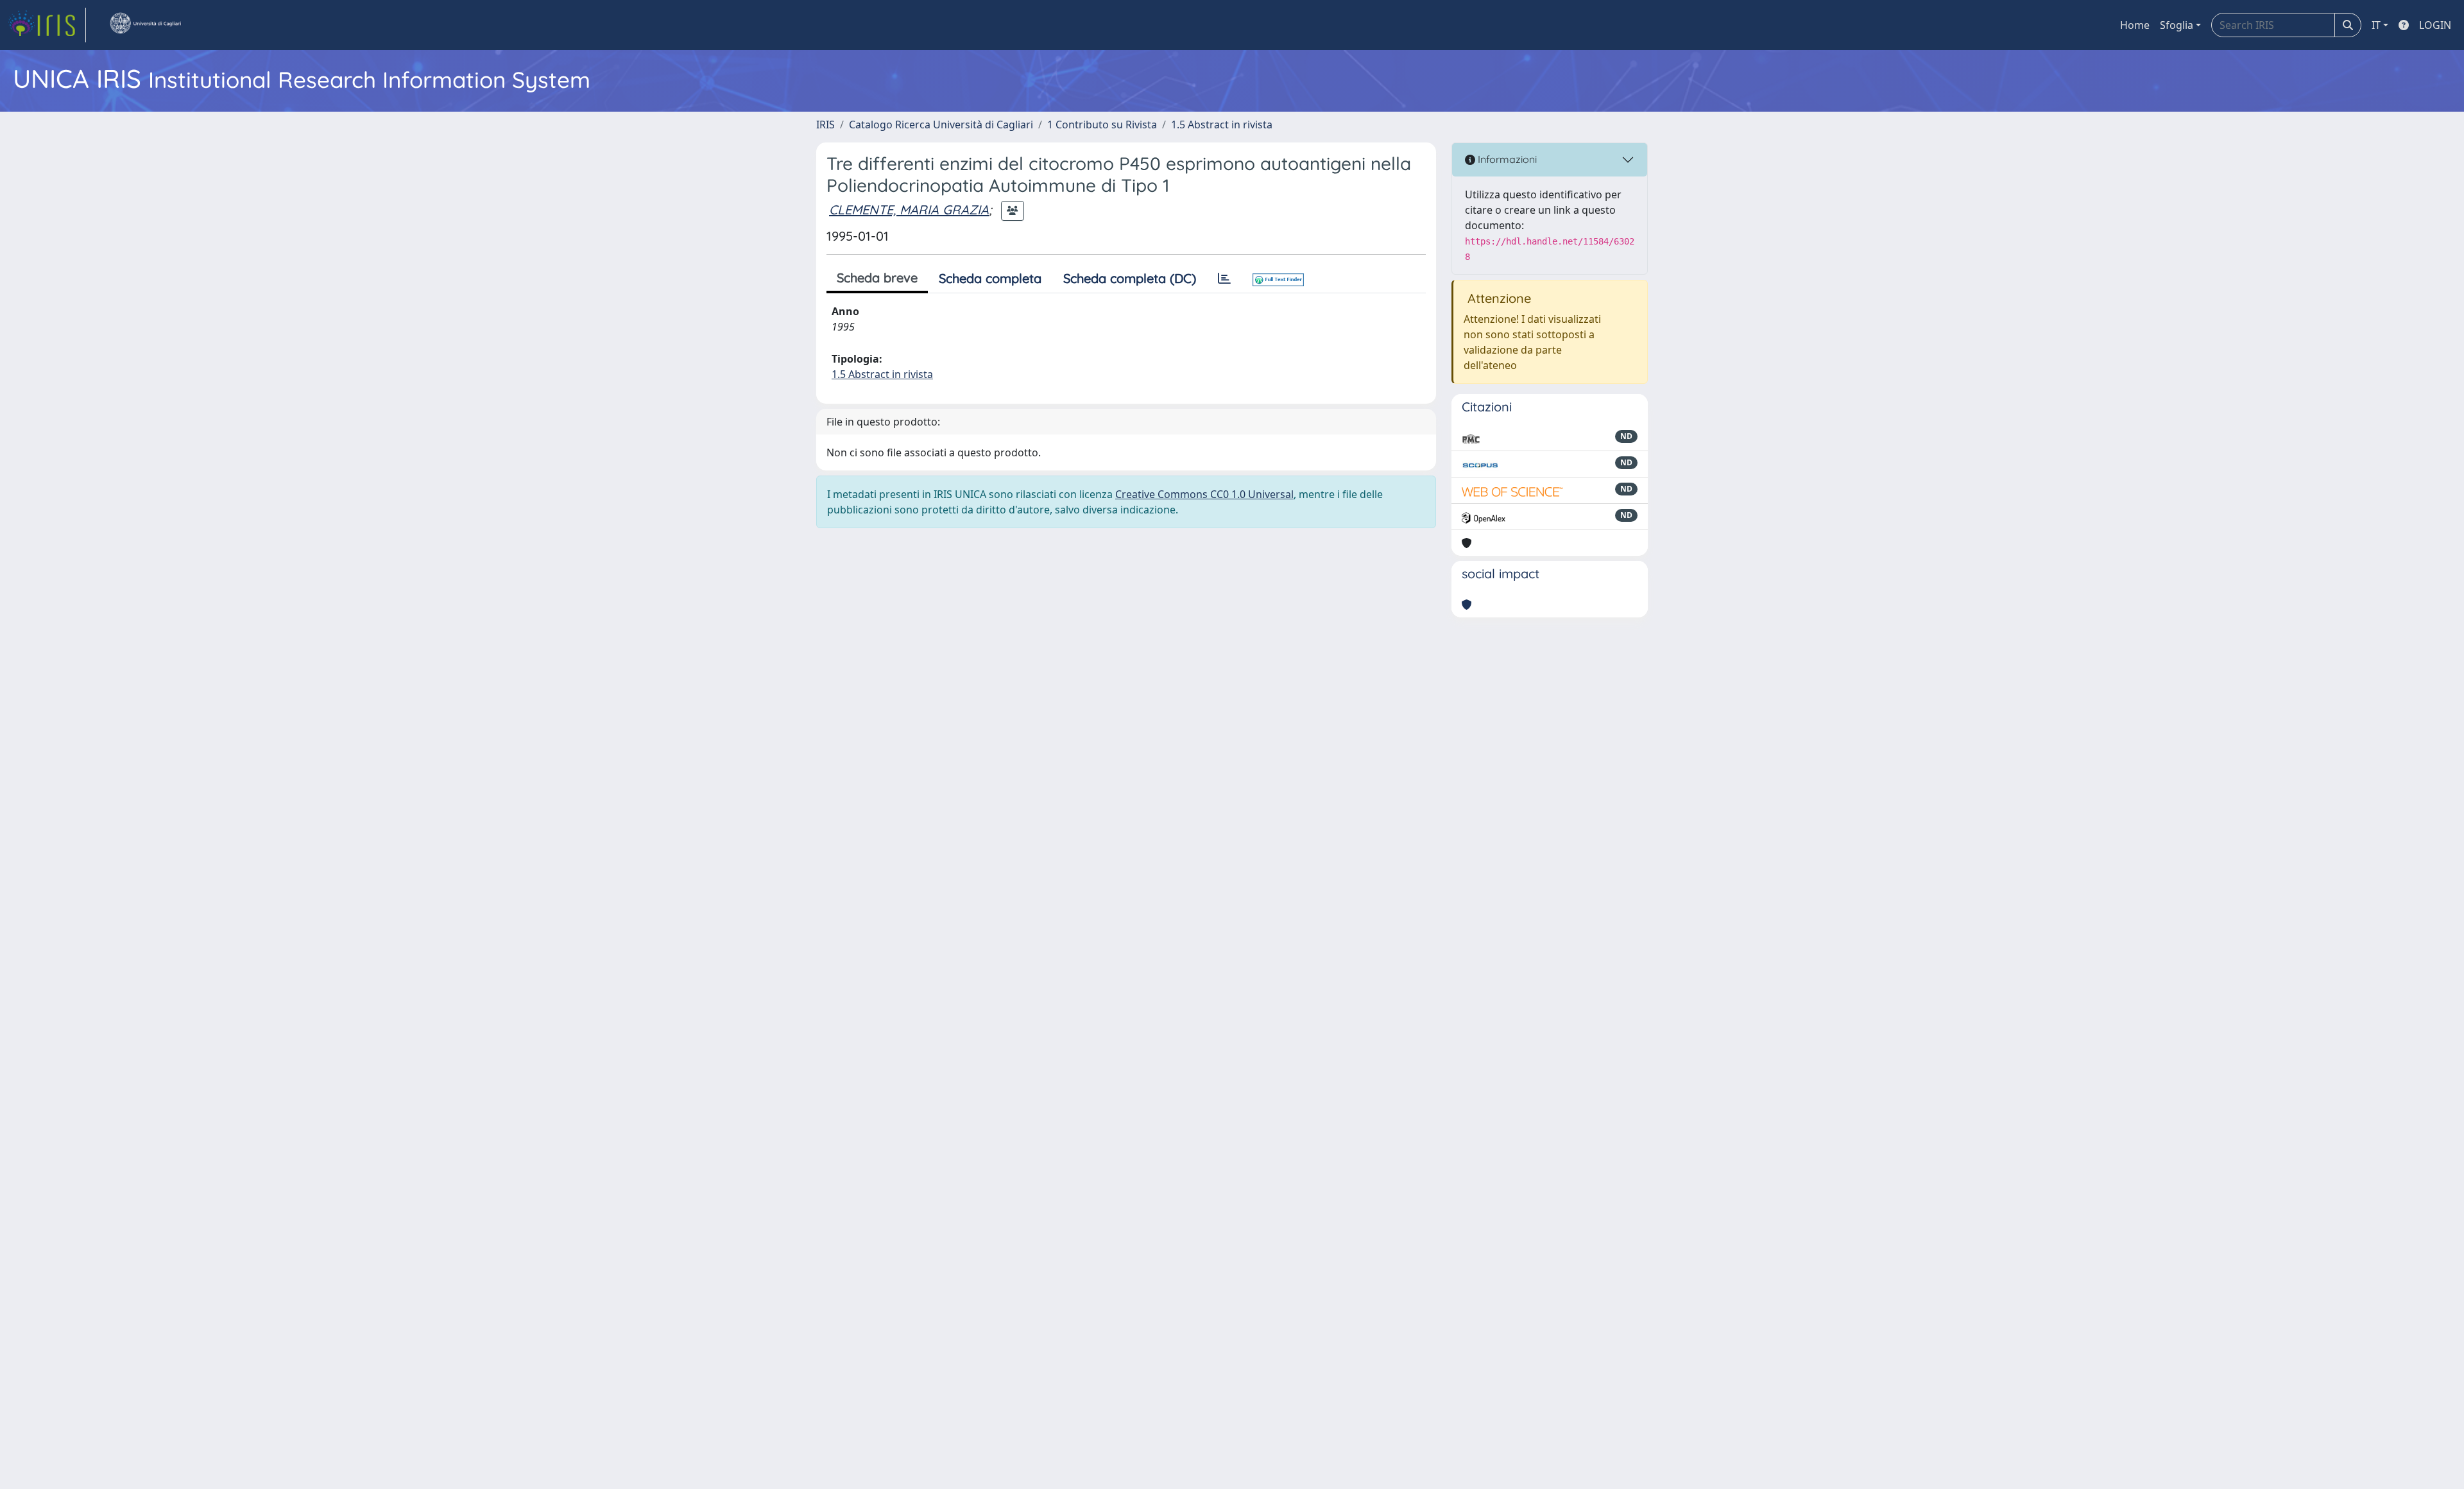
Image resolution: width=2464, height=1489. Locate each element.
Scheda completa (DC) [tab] (1130, 278)
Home (2135, 25)
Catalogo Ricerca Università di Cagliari (941, 125)
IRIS (826, 125)
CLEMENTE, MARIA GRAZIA (909, 210)
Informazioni (1506, 159)
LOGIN (2435, 25)
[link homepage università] (145, 25)
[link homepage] (47, 25)
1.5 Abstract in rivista (1222, 125)
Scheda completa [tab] (990, 278)
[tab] (1224, 279)
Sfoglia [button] (2177, 25)
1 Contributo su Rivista (1102, 125)
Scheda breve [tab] (877, 278)
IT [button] (2376, 25)
